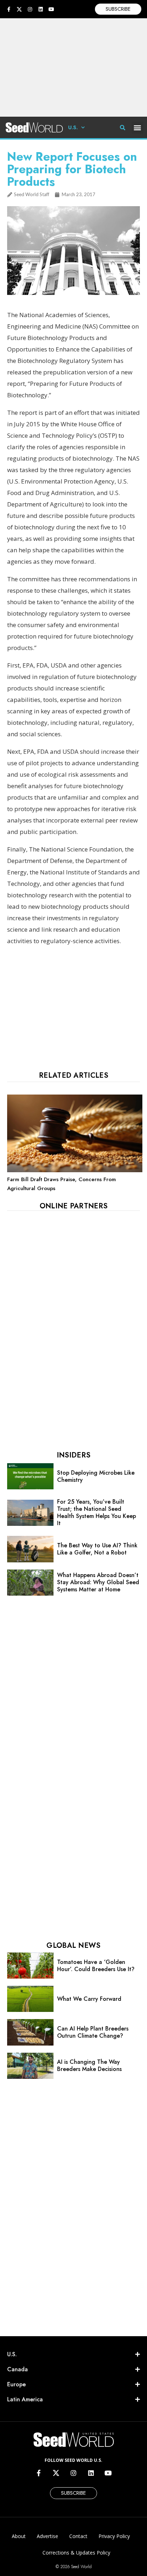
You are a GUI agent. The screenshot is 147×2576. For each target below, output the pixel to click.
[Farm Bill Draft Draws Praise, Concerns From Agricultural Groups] (75, 1170)
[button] (138, 128)
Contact (78, 2536)
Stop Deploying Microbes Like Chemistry (96, 1476)
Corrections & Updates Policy (76, 2553)
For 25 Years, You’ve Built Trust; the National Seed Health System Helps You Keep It (97, 1512)
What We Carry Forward (89, 1999)
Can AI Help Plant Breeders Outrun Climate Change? (93, 2032)
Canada (17, 2369)
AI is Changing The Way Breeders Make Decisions (89, 2065)
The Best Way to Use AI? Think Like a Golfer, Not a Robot (97, 1549)
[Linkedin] (41, 9)
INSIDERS (73, 1455)
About (19, 2536)
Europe (16, 2384)
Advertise (47, 2536)
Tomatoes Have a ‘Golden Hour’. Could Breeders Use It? (96, 1966)
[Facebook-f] (9, 9)
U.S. (73, 127)
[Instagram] (30, 9)
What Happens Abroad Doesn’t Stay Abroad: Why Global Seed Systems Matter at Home (98, 1582)
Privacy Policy (114, 2536)
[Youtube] (51, 9)
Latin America (25, 2399)
